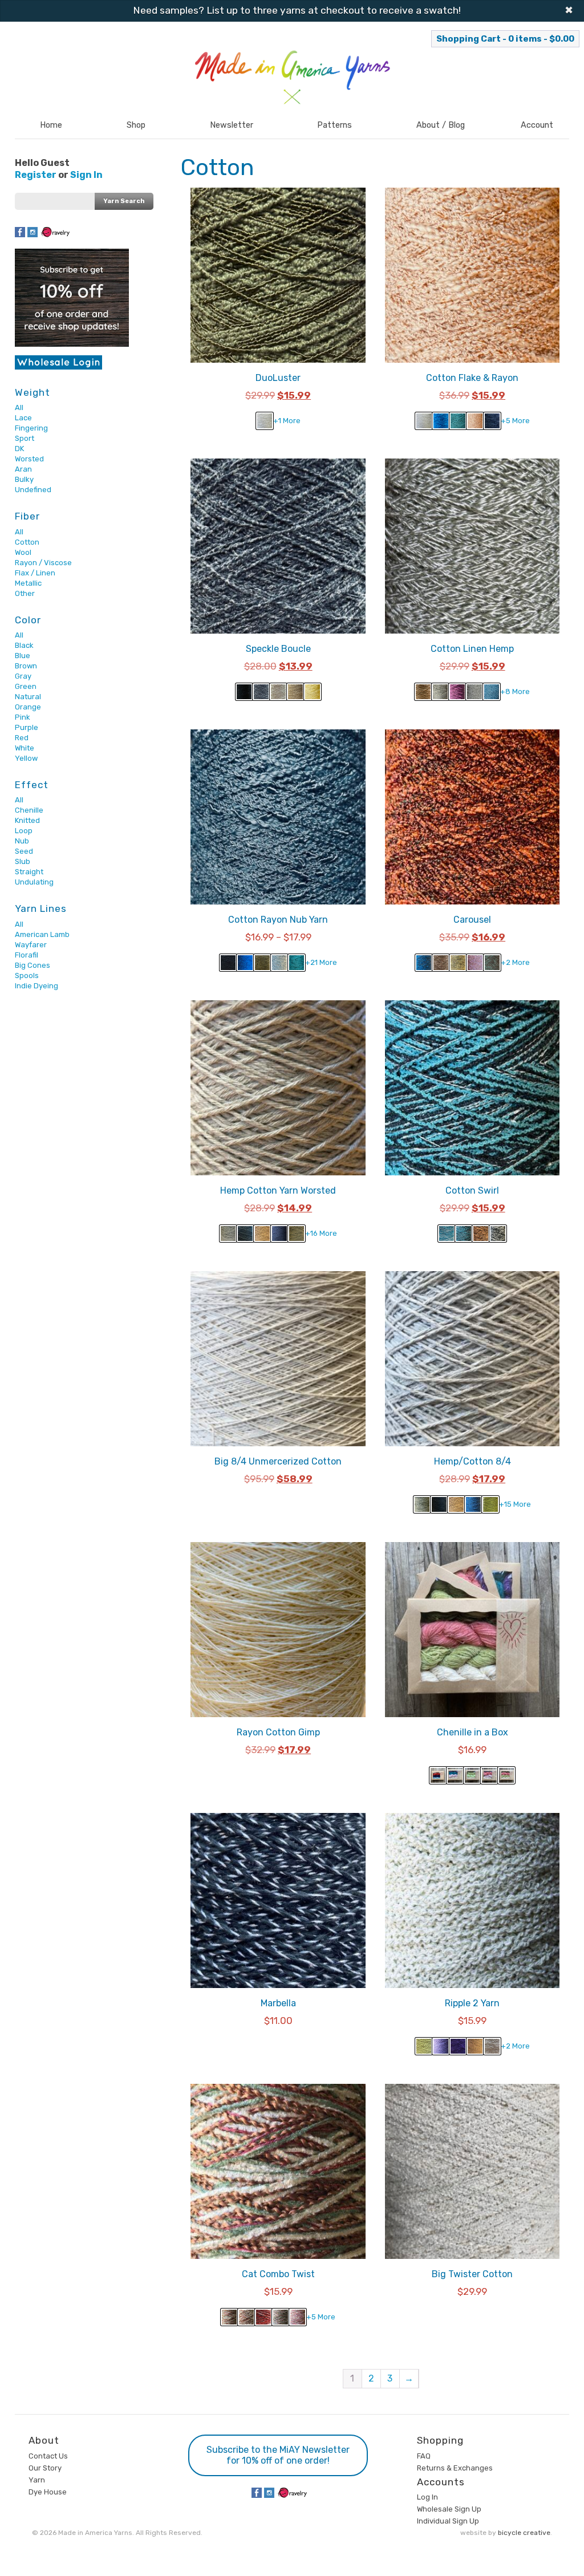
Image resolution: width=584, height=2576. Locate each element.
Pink (23, 717)
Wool (23, 552)
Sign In (86, 175)
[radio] (265, 421)
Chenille (29, 810)
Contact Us (48, 2456)
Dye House (48, 2492)
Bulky (24, 479)
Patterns (334, 125)
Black (24, 645)
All (19, 407)
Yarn (37, 2480)
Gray (23, 676)
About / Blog (441, 125)
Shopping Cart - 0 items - (505, 39)
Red (22, 738)
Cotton (27, 542)
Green (26, 686)
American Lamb (42, 934)
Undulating (34, 882)
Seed (24, 851)
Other (25, 593)
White (25, 748)
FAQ (424, 2456)
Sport (25, 438)
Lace (23, 418)
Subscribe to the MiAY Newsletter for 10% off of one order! (278, 2455)
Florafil (27, 955)
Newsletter (232, 125)
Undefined (33, 490)
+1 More (287, 421)
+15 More (515, 1504)
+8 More (515, 691)
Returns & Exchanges (455, 2468)
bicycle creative (524, 2533)
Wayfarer (31, 945)
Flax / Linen (35, 573)
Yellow (26, 758)
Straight (29, 872)
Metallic (28, 583)
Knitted (27, 820)
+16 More (321, 1233)
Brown (26, 666)
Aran (23, 469)
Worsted (29, 459)
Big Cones (33, 965)
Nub (22, 841)
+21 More (321, 962)
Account (537, 125)
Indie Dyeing (36, 986)
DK (19, 449)
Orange (28, 707)
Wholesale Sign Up (449, 2509)
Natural (28, 697)
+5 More (515, 421)
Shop (136, 125)
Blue (23, 656)
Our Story (45, 2468)
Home (51, 125)
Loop (24, 831)
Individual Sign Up (448, 2521)
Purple (27, 727)
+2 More (515, 962)
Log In (427, 2497)
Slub (23, 861)
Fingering (31, 428)
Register (36, 175)
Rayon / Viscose (43, 563)
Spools (27, 975)
